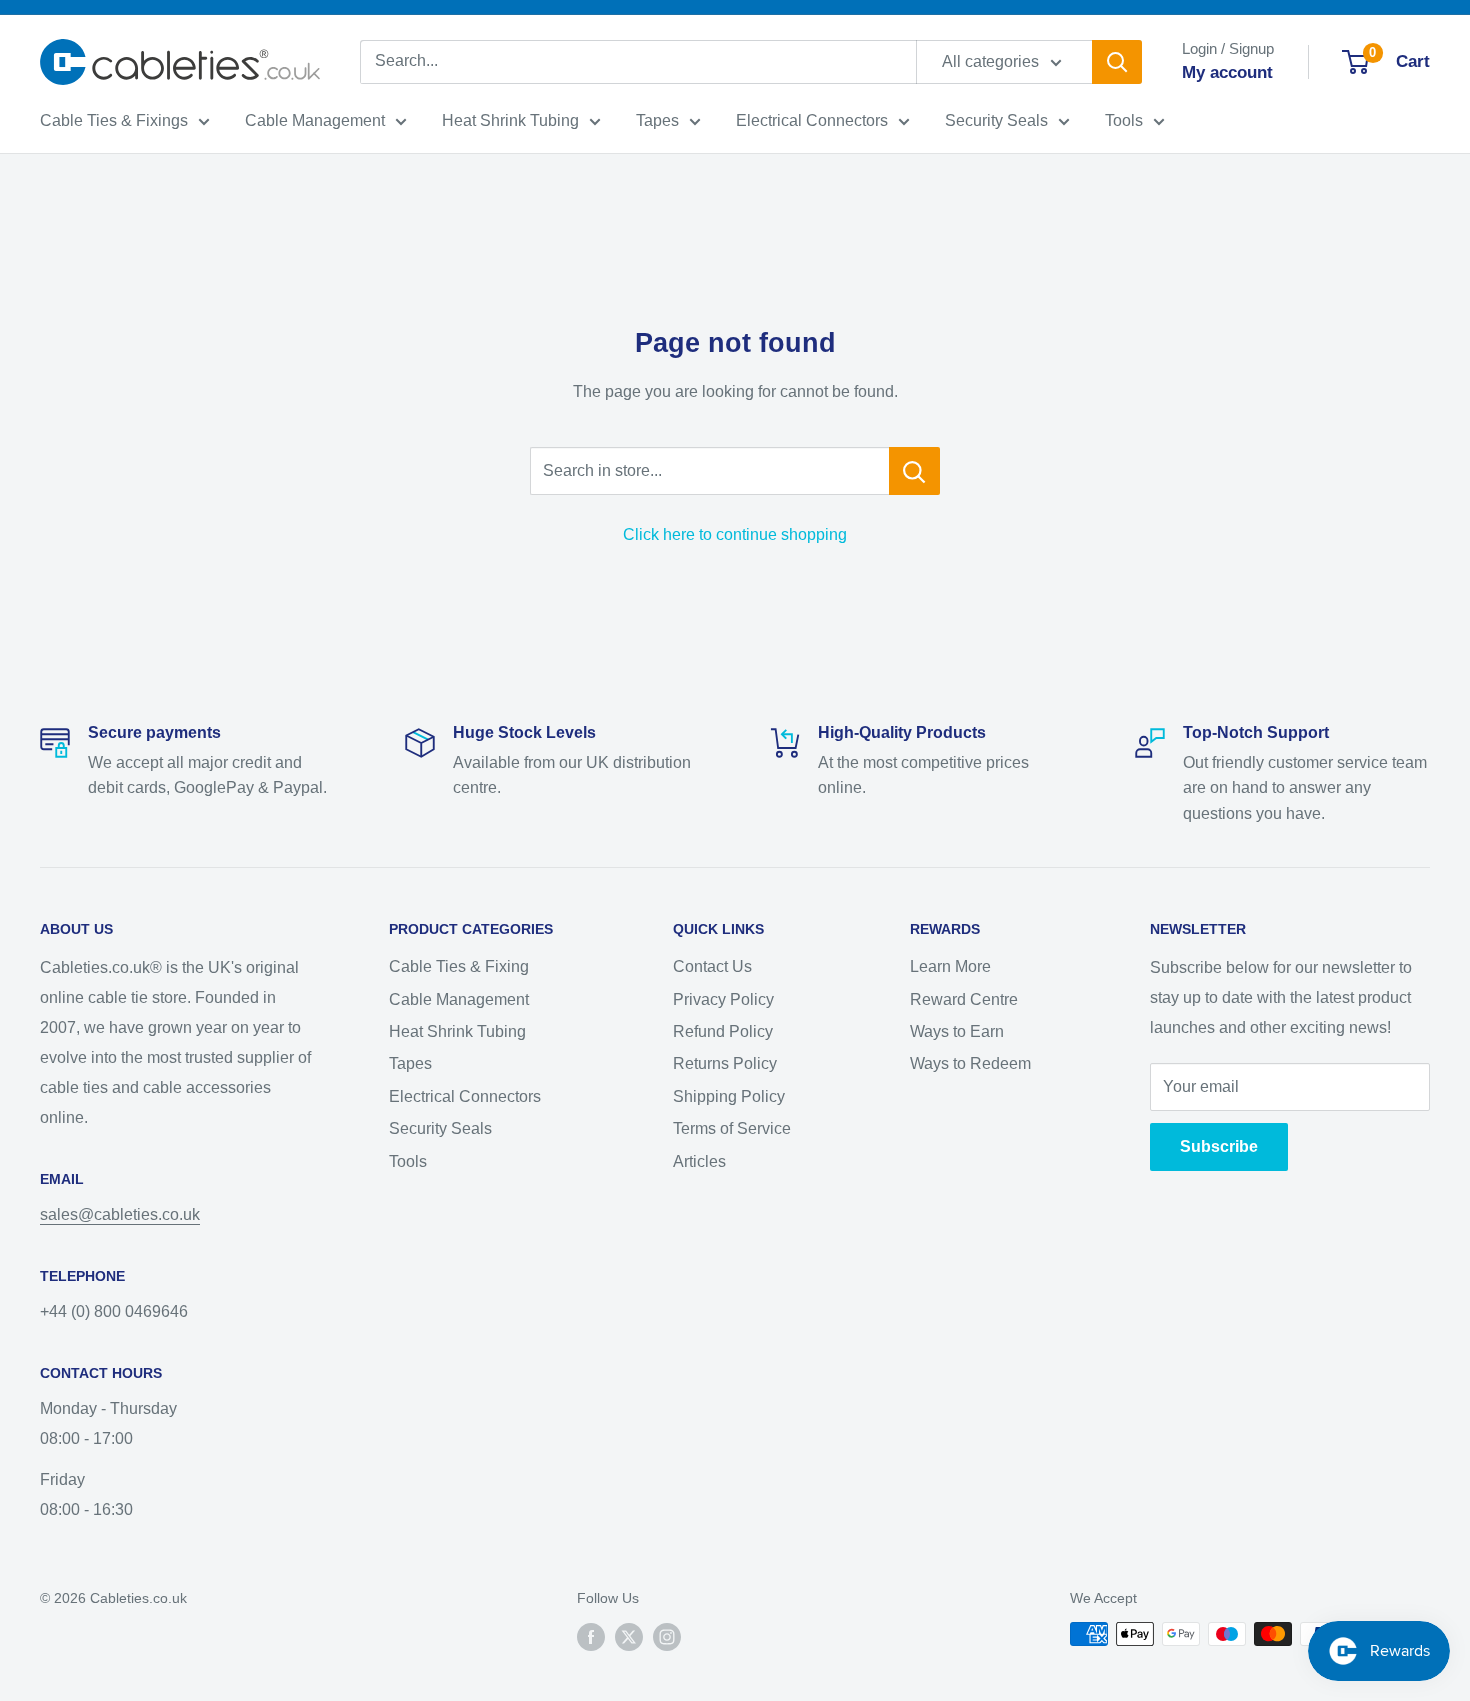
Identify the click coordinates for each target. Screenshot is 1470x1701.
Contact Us (712, 966)
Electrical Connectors (812, 120)
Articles (699, 1161)
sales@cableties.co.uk (120, 1214)
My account (1227, 72)
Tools (1124, 120)
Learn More (950, 966)
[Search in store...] (914, 471)
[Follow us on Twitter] (629, 1636)
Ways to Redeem (970, 1063)
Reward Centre (964, 999)
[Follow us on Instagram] (667, 1636)
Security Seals (996, 120)
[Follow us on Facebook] (591, 1636)
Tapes (657, 120)
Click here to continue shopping (735, 534)
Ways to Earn (957, 1031)
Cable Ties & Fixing (459, 966)
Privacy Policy (723, 999)
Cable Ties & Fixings (114, 120)
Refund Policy (723, 1031)
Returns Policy (725, 1063)
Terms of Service (732, 1128)
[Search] (1117, 62)
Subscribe (1219, 1146)
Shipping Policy (729, 1096)
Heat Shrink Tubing (510, 120)
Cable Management (315, 120)
